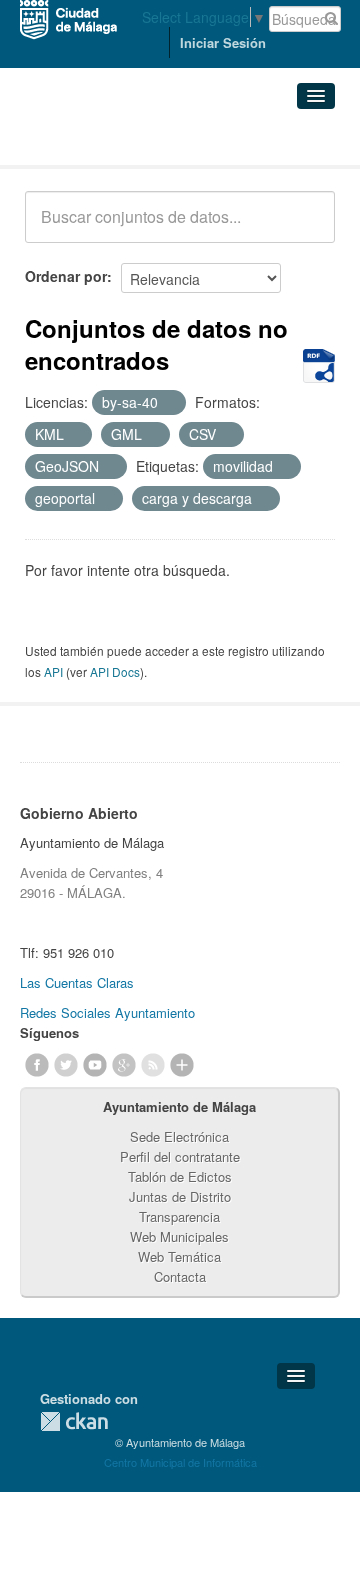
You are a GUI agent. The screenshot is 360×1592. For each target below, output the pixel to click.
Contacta (180, 1276)
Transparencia (179, 1216)
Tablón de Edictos (180, 1176)
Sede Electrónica (179, 1136)
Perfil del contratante (180, 1156)
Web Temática (179, 1256)
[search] (306, 228)
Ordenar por (66, 276)
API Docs (115, 671)
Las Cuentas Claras (77, 982)
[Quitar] (169, 403)
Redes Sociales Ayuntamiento (107, 1012)
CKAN (74, 1421)
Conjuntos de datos (113, 140)
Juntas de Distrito (180, 1196)
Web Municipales (179, 1236)
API (53, 671)
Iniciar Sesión (223, 42)
